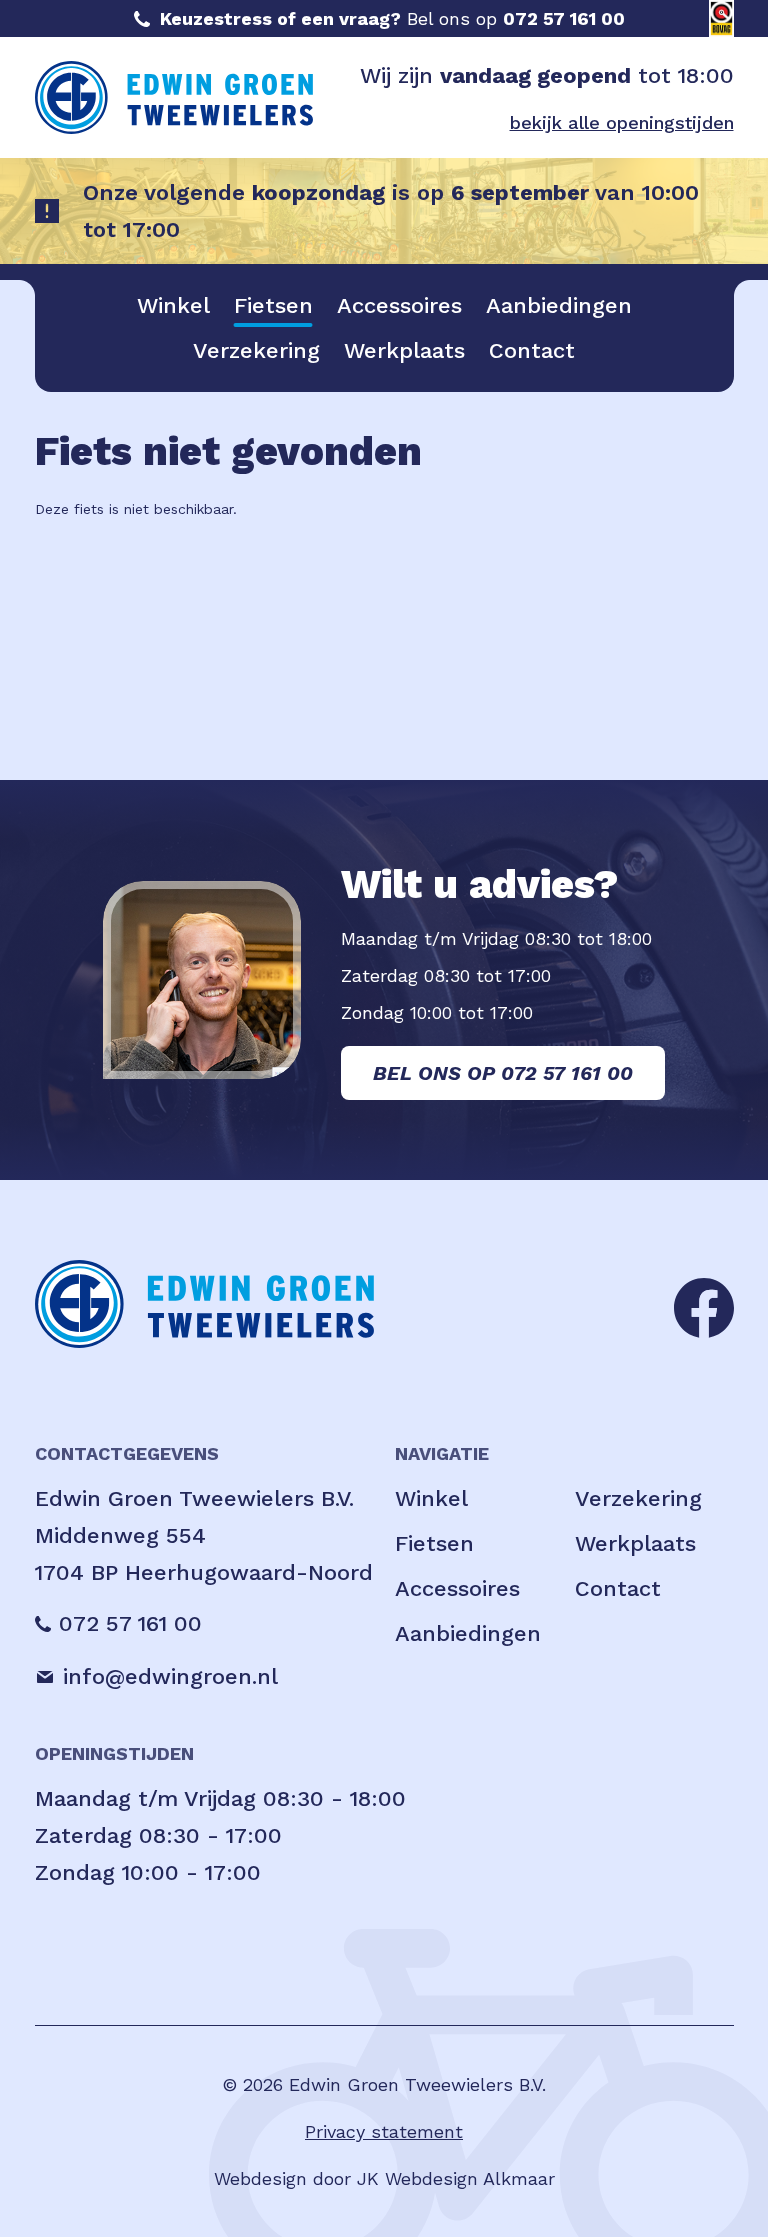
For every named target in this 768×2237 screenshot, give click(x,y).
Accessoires (399, 305)
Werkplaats (404, 350)
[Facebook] (704, 1305)
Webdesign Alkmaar (470, 2178)
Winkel (173, 305)
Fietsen (273, 305)
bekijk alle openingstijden (622, 122)
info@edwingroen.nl (170, 1676)
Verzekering (256, 350)
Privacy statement (384, 2131)
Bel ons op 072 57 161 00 (503, 1073)
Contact (532, 350)
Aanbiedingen (559, 305)
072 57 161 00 (564, 18)
